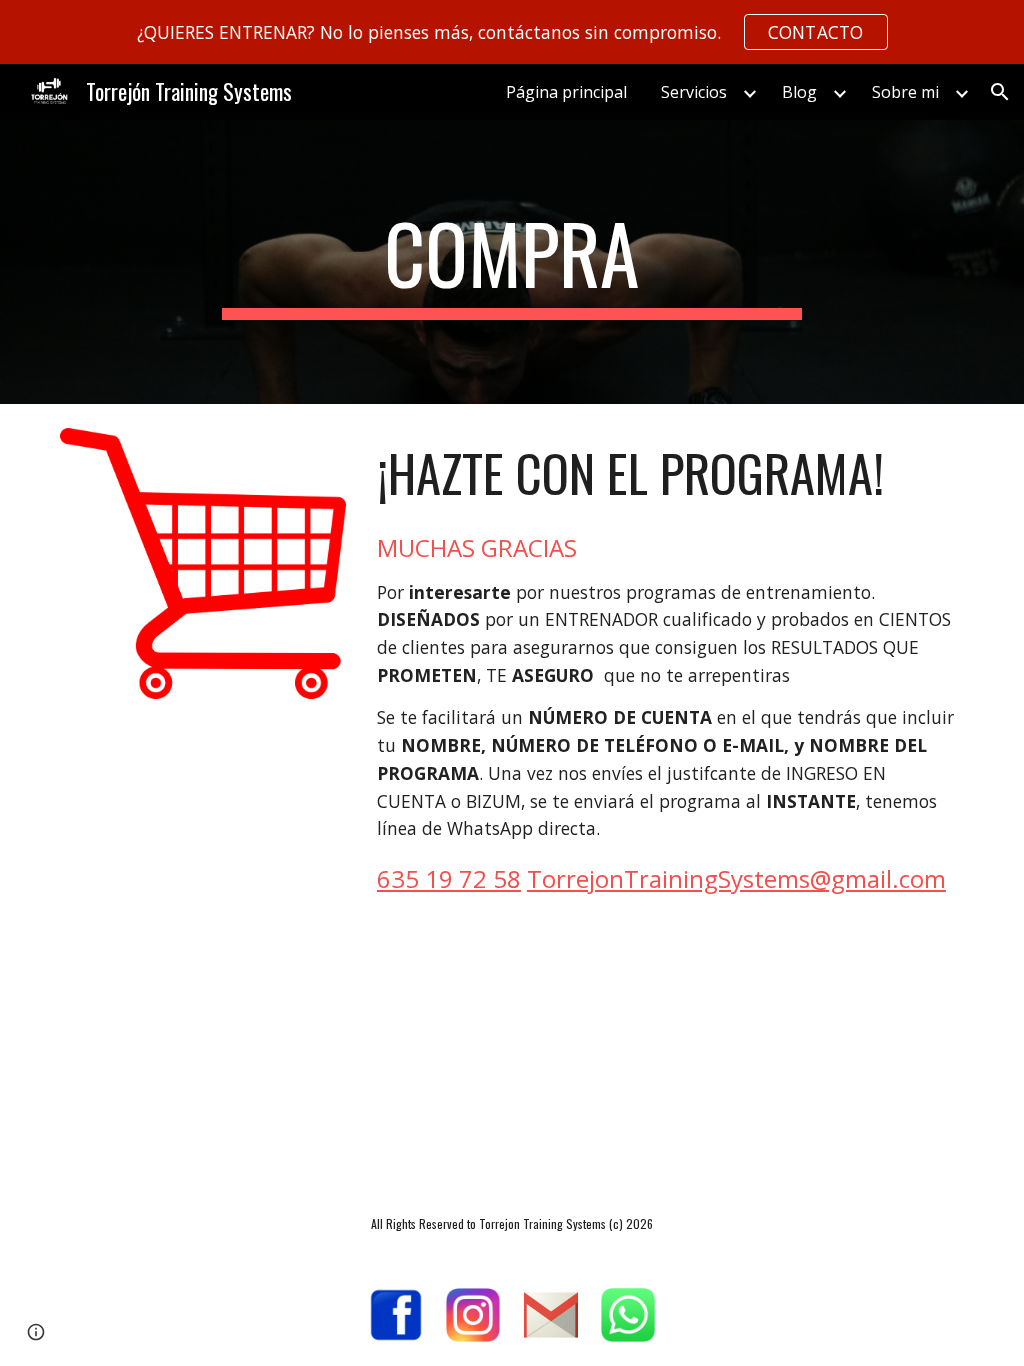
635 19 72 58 (449, 878)
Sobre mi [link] (905, 92)
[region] (512, 32)
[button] (1000, 92)
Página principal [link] (566, 92)
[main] (511, 262)
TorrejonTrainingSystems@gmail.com (736, 878)
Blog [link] (799, 92)
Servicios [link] (694, 92)
